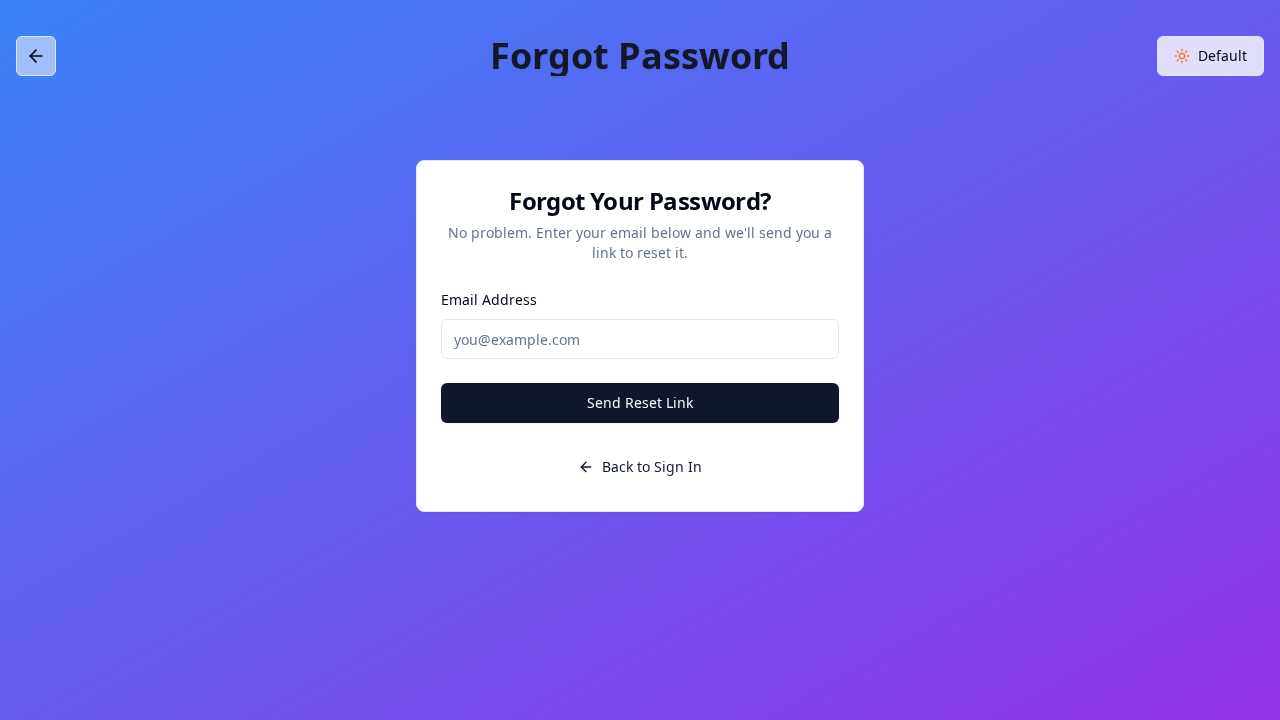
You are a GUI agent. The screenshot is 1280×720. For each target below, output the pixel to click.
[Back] (36, 60)
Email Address (489, 299)
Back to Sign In (652, 466)
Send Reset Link (640, 402)
